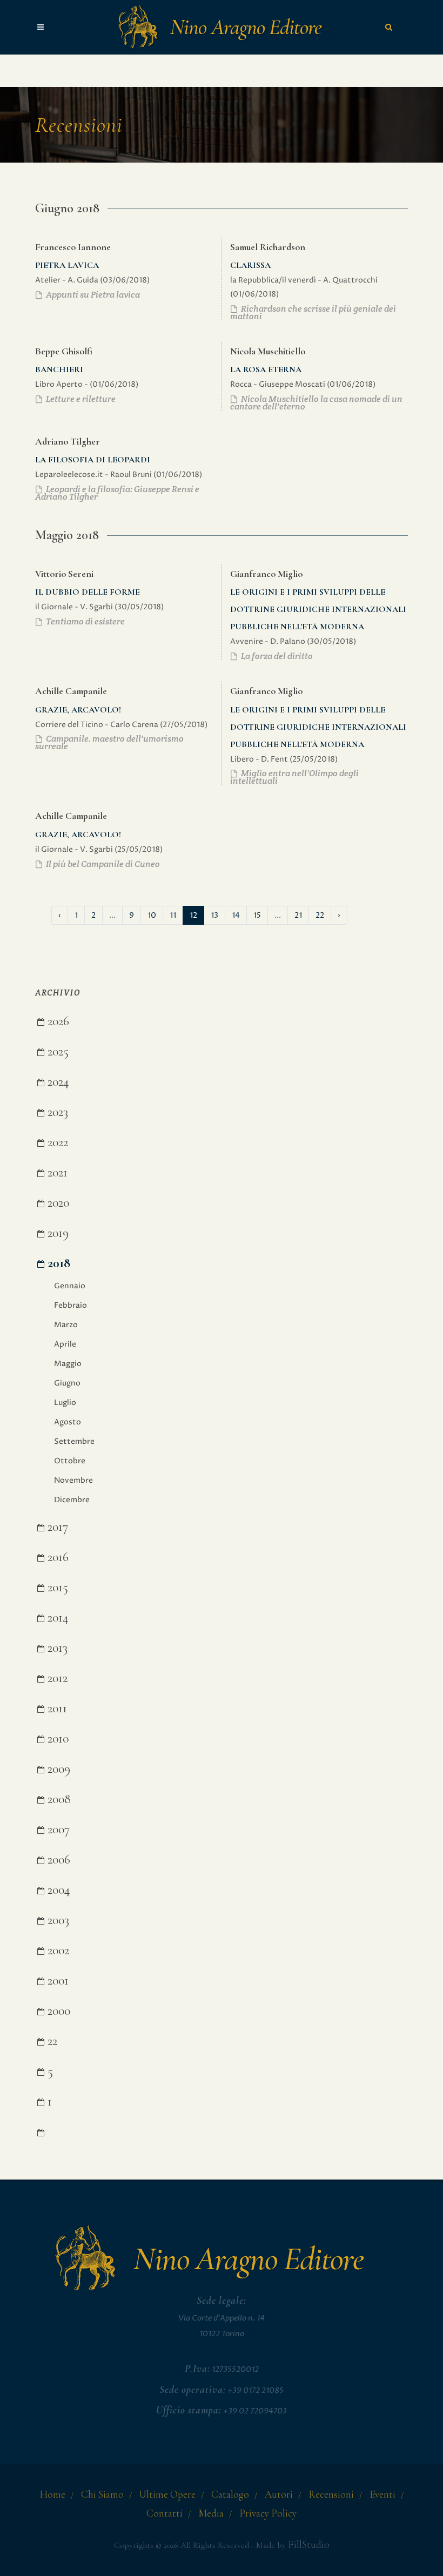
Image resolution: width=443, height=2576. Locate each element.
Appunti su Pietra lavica (92, 295)
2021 (56, 1172)
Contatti (165, 2513)
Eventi (382, 2494)
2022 (56, 1142)
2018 (57, 1263)
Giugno (67, 1383)
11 (173, 915)
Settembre (74, 1441)
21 (298, 915)
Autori (279, 2494)
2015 (56, 1587)
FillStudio (309, 2545)
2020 (57, 1203)
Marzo (66, 1325)
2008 (58, 1799)
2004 (57, 1890)
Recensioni (331, 2494)
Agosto (68, 1422)
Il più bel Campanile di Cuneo (102, 864)
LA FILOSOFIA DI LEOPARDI (93, 460)
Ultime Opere (167, 2494)
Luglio (65, 1403)
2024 (57, 1082)
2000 (57, 2011)
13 (214, 915)
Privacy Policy (268, 2513)
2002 (57, 1950)
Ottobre (70, 1461)
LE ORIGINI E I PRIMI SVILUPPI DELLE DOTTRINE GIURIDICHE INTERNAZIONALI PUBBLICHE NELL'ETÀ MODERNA (318, 609)
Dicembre (72, 1500)
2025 (56, 1051)
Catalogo (230, 2494)
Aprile (65, 1344)
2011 (56, 1708)
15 (257, 915)
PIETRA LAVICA (67, 265)
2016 (56, 1557)
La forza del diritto (276, 656)
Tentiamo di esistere (85, 621)
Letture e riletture (80, 399)
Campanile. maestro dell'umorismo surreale (109, 742)
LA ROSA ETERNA (266, 369)
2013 (56, 1648)
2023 (56, 1112)
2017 (56, 1527)
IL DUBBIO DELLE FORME (88, 592)
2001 (56, 1980)
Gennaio (70, 1286)
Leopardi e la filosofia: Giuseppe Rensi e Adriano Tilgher (117, 493)
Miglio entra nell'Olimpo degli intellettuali (294, 777)
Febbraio (71, 1305)
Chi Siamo (102, 2494)
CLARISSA (250, 265)
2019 (56, 1233)
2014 (56, 1617)
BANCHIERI (59, 369)
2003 (57, 1920)
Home (52, 2494)
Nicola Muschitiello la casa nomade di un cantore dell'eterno (316, 403)
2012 (56, 1678)
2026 (57, 1021)
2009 (57, 1769)
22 (320, 915)
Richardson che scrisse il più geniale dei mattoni (313, 312)
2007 (57, 1829)
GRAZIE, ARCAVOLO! (78, 710)
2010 (56, 1738)
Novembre (73, 1480)
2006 (57, 1859)
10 (152, 915)
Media (211, 2513)
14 (236, 915)
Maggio (68, 1364)
